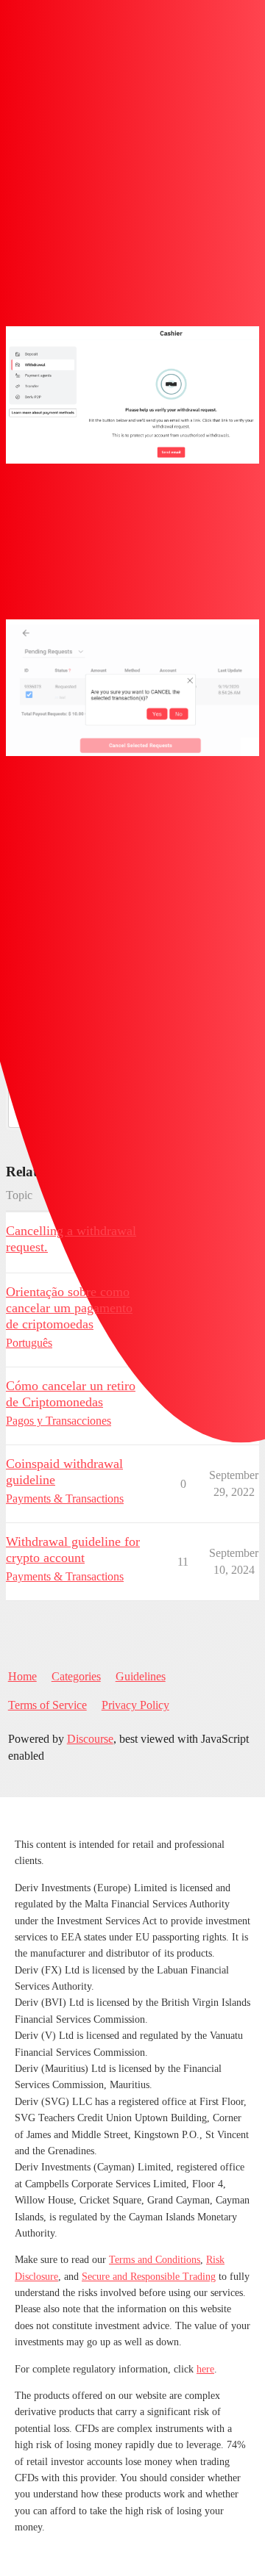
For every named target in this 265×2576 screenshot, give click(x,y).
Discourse (90, 1739)
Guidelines (141, 1676)
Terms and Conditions (155, 2260)
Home (22, 1676)
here (205, 2369)
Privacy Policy (135, 1705)
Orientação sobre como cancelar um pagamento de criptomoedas (69, 1308)
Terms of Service (47, 1705)
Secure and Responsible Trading (149, 2277)
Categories (76, 1676)
